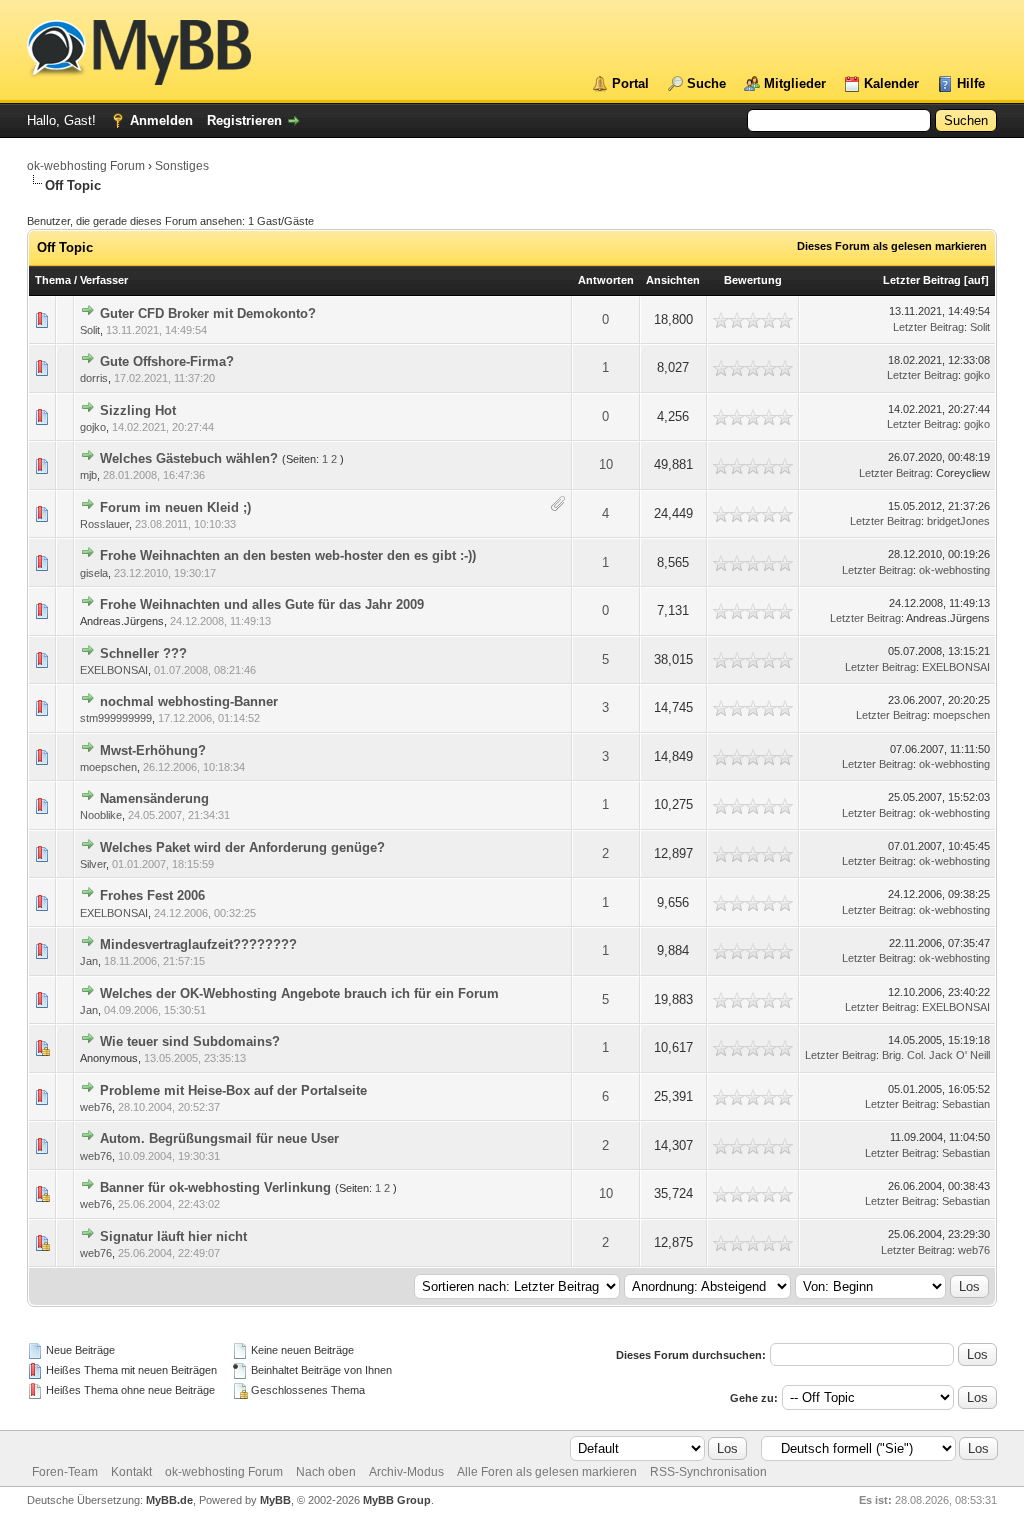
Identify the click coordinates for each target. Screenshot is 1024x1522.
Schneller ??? (143, 653)
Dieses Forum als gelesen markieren (892, 246)
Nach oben (326, 1472)
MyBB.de (169, 1500)
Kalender (891, 83)
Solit (90, 330)
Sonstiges (182, 166)
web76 (96, 1107)
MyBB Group (397, 1500)
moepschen (961, 715)
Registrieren (244, 120)
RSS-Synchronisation (708, 1472)
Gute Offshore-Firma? (167, 361)
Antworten (606, 280)
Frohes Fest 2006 (152, 895)
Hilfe (971, 83)
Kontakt (131, 1472)
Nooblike (101, 815)
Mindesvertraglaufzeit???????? (198, 944)
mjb (88, 475)
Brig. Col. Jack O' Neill (936, 1055)
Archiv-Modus (406, 1472)
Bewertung (753, 280)
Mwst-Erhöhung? (153, 750)
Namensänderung (154, 798)
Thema (53, 280)
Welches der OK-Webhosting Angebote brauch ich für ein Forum (299, 993)
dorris (94, 378)
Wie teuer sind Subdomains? (190, 1041)
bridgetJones (958, 521)
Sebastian (966, 1104)
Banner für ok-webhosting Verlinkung (215, 1187)
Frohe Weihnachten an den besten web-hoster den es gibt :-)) (288, 555)
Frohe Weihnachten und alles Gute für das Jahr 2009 (262, 604)
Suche (706, 83)
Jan (89, 961)
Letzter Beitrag (922, 280)
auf (976, 280)
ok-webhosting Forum (86, 166)
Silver (93, 864)
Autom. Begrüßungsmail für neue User (219, 1138)
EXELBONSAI (114, 670)
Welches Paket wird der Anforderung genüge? (242, 847)
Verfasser (104, 280)
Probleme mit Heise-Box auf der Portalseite (233, 1090)
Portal (630, 83)
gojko (977, 375)
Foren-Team (65, 1472)
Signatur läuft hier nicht (173, 1236)
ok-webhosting (954, 570)
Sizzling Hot (138, 410)
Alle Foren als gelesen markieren (547, 1472)
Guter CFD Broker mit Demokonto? (208, 313)
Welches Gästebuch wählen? (189, 458)
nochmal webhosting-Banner (189, 701)
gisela (94, 573)
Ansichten (673, 280)
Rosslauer (104, 524)
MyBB (275, 1500)
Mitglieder (795, 83)
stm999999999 (116, 718)
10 (606, 464)
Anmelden (161, 120)
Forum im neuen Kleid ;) (175, 507)
